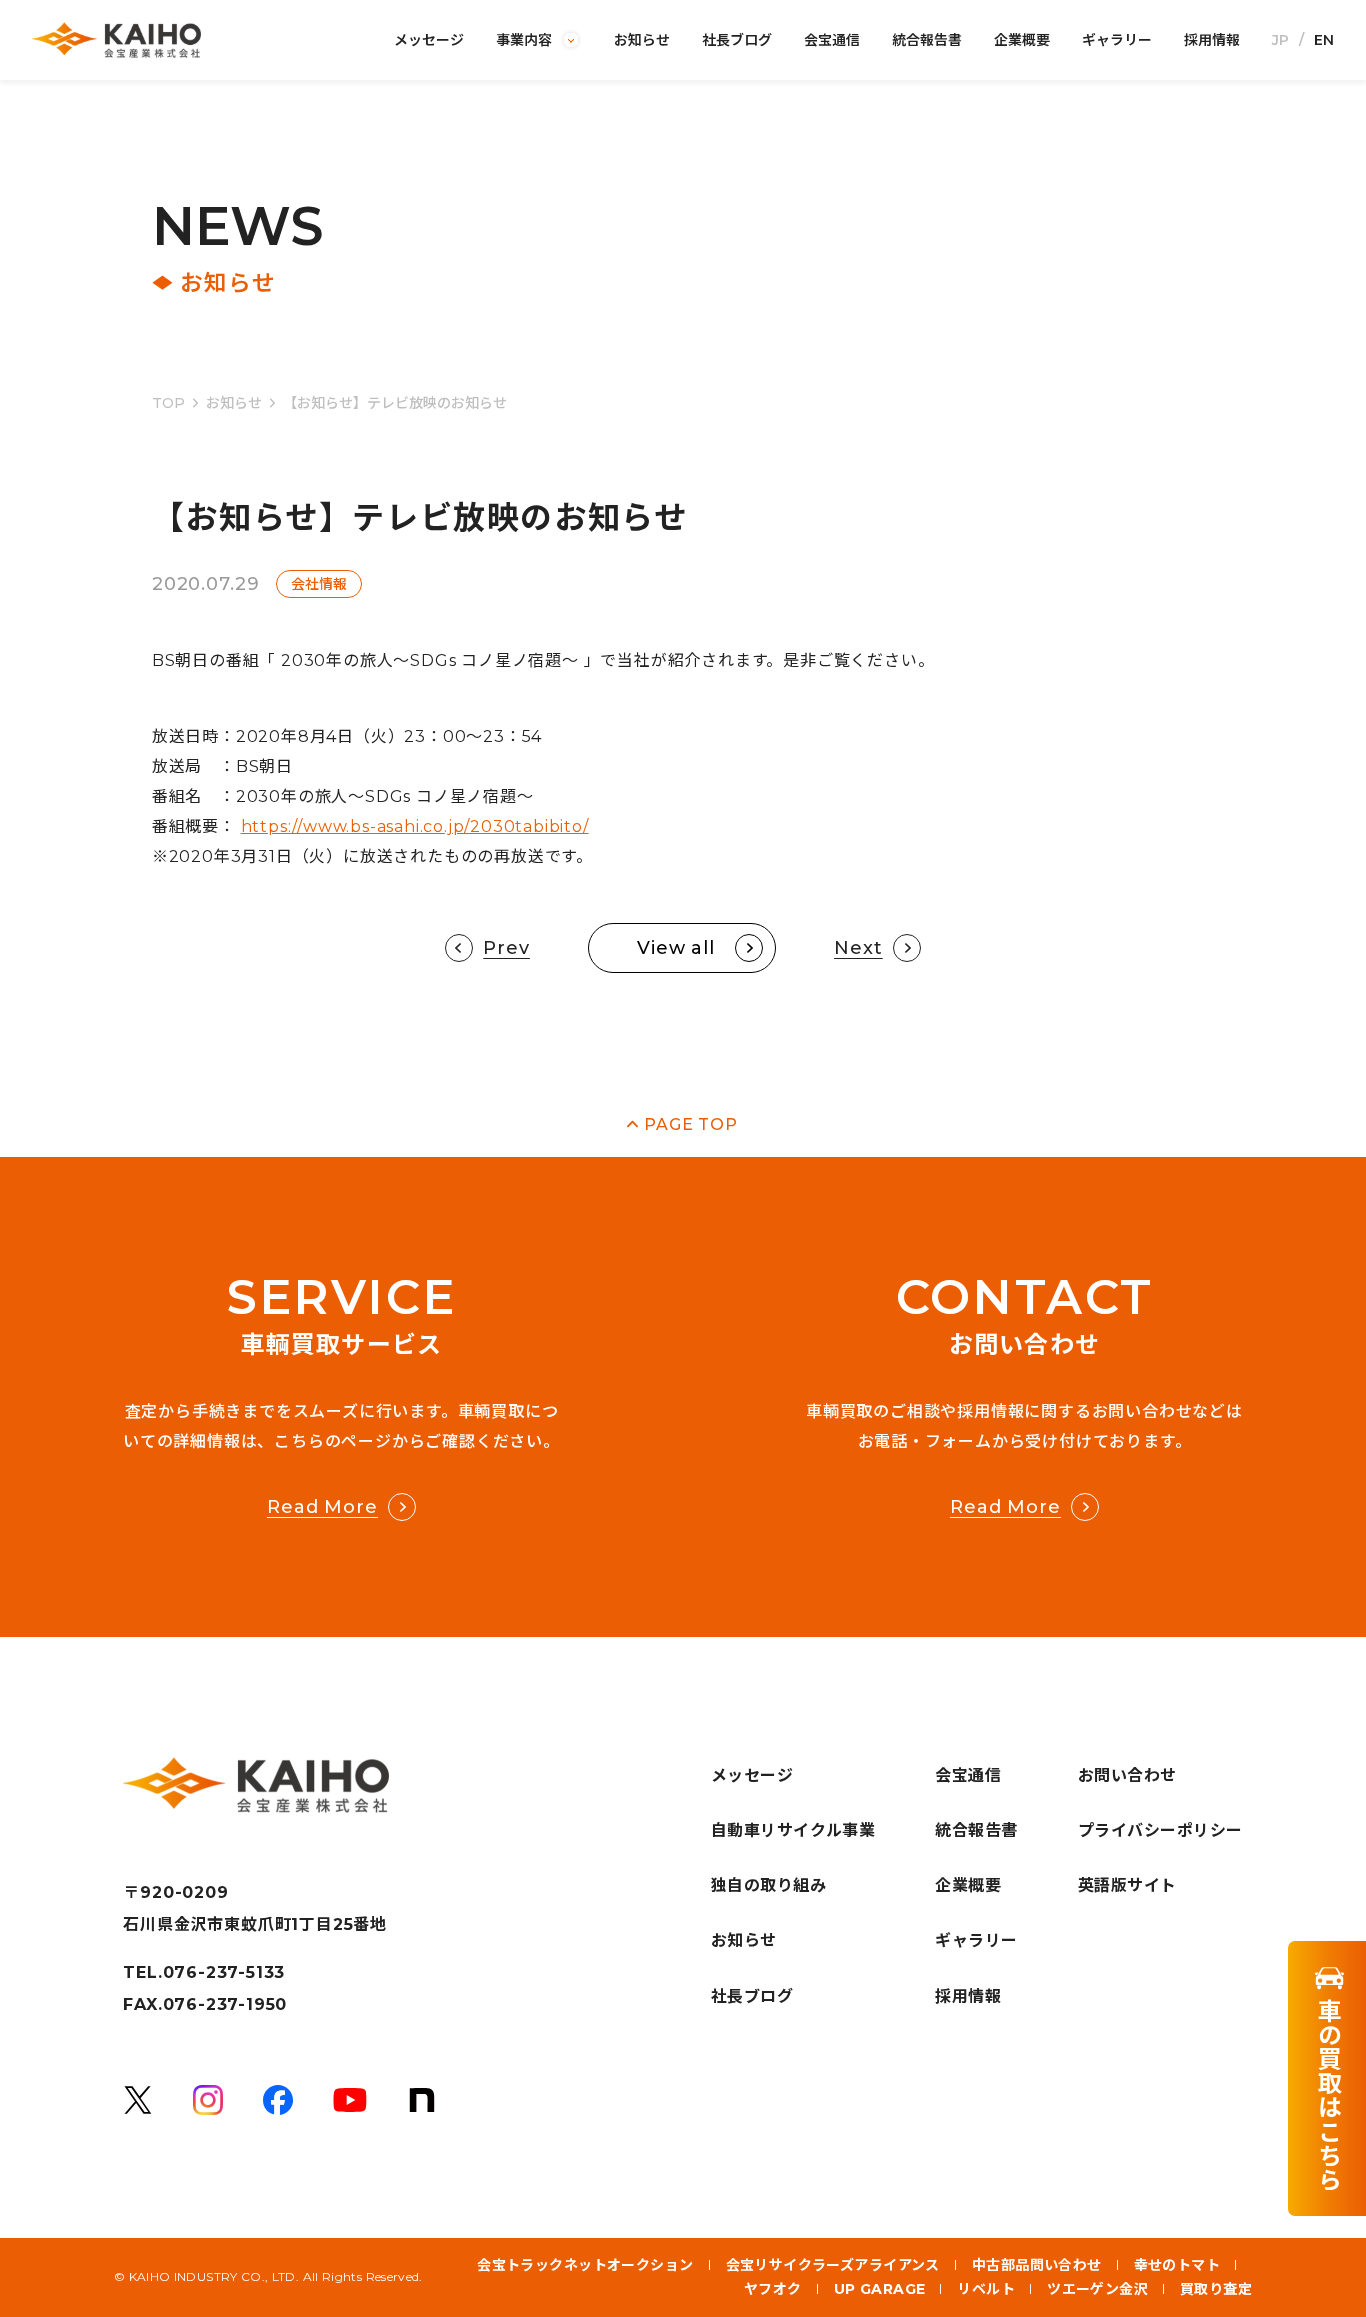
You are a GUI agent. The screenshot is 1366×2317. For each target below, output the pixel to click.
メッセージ (429, 40)
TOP (168, 403)
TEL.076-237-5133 (204, 1973)
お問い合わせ (1127, 1775)
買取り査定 (1216, 2289)
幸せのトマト (1177, 2265)
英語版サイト (1127, 1885)
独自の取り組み (768, 1885)
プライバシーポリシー (1160, 1830)
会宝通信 (832, 40)
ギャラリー (1117, 40)
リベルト (986, 2289)
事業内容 (524, 40)
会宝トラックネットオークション (585, 2265)
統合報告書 (927, 40)
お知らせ (642, 40)
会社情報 (319, 584)
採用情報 (1212, 40)
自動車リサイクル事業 (793, 1830)
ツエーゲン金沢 (1097, 2289)
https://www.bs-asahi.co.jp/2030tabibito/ (415, 826)
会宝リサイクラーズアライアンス (833, 2265)
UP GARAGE (880, 2289)
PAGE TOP (690, 1124)
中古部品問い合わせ (1037, 2265)
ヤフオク (773, 2289)
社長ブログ (737, 40)
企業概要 (1022, 40)
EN (1324, 40)
